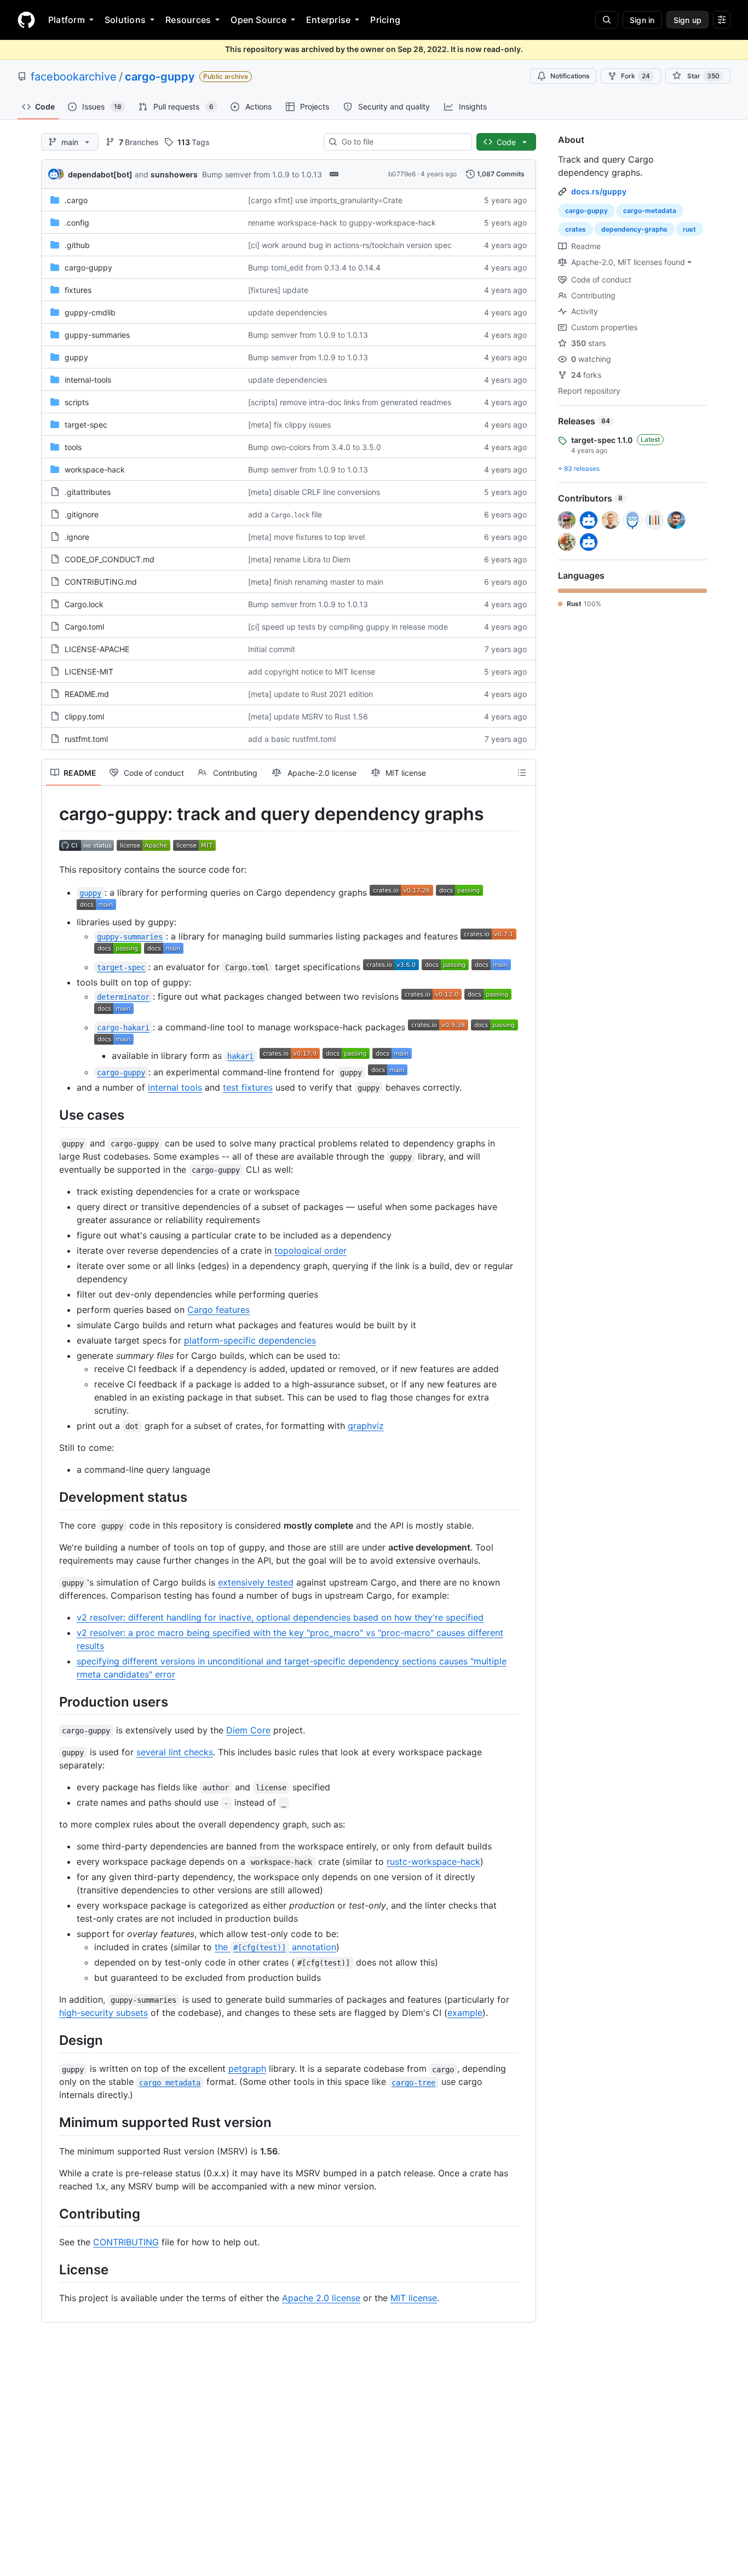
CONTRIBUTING (126, 2242)
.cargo (76, 200)
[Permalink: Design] (51, 2040)
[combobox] (402, 142)
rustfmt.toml (86, 739)
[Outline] (522, 773)
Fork (635, 76)
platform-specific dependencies (250, 1340)
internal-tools (88, 380)
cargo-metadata (650, 211)
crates (576, 229)
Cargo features (218, 1310)
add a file (285, 514)
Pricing (385, 20)
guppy (76, 357)
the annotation (275, 1947)
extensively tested (256, 1582)
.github (77, 245)
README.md (87, 694)
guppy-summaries (97, 335)
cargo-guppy (160, 77)
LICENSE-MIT (89, 672)
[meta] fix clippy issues (289, 425)
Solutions (125, 20)
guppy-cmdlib (90, 312)
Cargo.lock (84, 604)
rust (689, 229)
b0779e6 (402, 174)
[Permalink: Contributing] (51, 2214)
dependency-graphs (634, 229)
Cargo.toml (84, 627)
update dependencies (287, 312)
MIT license (414, 2298)
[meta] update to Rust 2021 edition (310, 694)
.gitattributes (88, 492)
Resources (188, 20)
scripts (77, 402)
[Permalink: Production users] (51, 1702)
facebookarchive (74, 77)
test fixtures (248, 1087)
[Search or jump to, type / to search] (607, 20)
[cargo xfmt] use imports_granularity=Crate (325, 200)
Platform (67, 20)
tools (73, 447)
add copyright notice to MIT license (312, 672)
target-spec (86, 425)
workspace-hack (95, 469)
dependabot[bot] (100, 174)
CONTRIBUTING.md (101, 582)
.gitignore (82, 514)
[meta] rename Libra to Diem (299, 559)
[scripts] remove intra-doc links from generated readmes (350, 402)
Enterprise (328, 20)
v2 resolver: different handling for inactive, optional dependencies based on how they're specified (280, 1617)
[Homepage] (26, 20)
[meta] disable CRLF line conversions (314, 492)
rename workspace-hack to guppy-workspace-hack (342, 223)
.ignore (77, 537)
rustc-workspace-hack (433, 1862)
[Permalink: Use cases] (51, 1115)
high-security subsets (103, 2013)
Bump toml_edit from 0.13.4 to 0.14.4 (314, 267)
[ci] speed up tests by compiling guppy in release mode (348, 627)
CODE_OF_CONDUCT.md (110, 559)
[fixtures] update (278, 290)
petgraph (247, 2068)
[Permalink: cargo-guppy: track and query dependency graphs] (51, 814)
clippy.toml (84, 716)
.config (77, 223)
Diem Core (248, 1730)
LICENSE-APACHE (97, 649)
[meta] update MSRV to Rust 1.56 (308, 716)
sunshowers (174, 174)
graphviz (366, 1426)
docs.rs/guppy (599, 191)
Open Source (258, 20)
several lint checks (175, 1752)
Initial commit (272, 649)
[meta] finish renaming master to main (316, 582)
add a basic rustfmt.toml (292, 739)
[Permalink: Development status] (51, 1497)
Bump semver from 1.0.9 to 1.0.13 (262, 174)
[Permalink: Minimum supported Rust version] (51, 2123)
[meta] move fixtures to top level (306, 537)
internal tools (175, 1087)
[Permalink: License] (51, 2269)
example (465, 2013)
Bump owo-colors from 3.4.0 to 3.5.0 (315, 447)
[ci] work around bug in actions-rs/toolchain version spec (350, 245)
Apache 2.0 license (321, 2298)
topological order (310, 1250)
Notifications (570, 76)
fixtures (78, 290)
